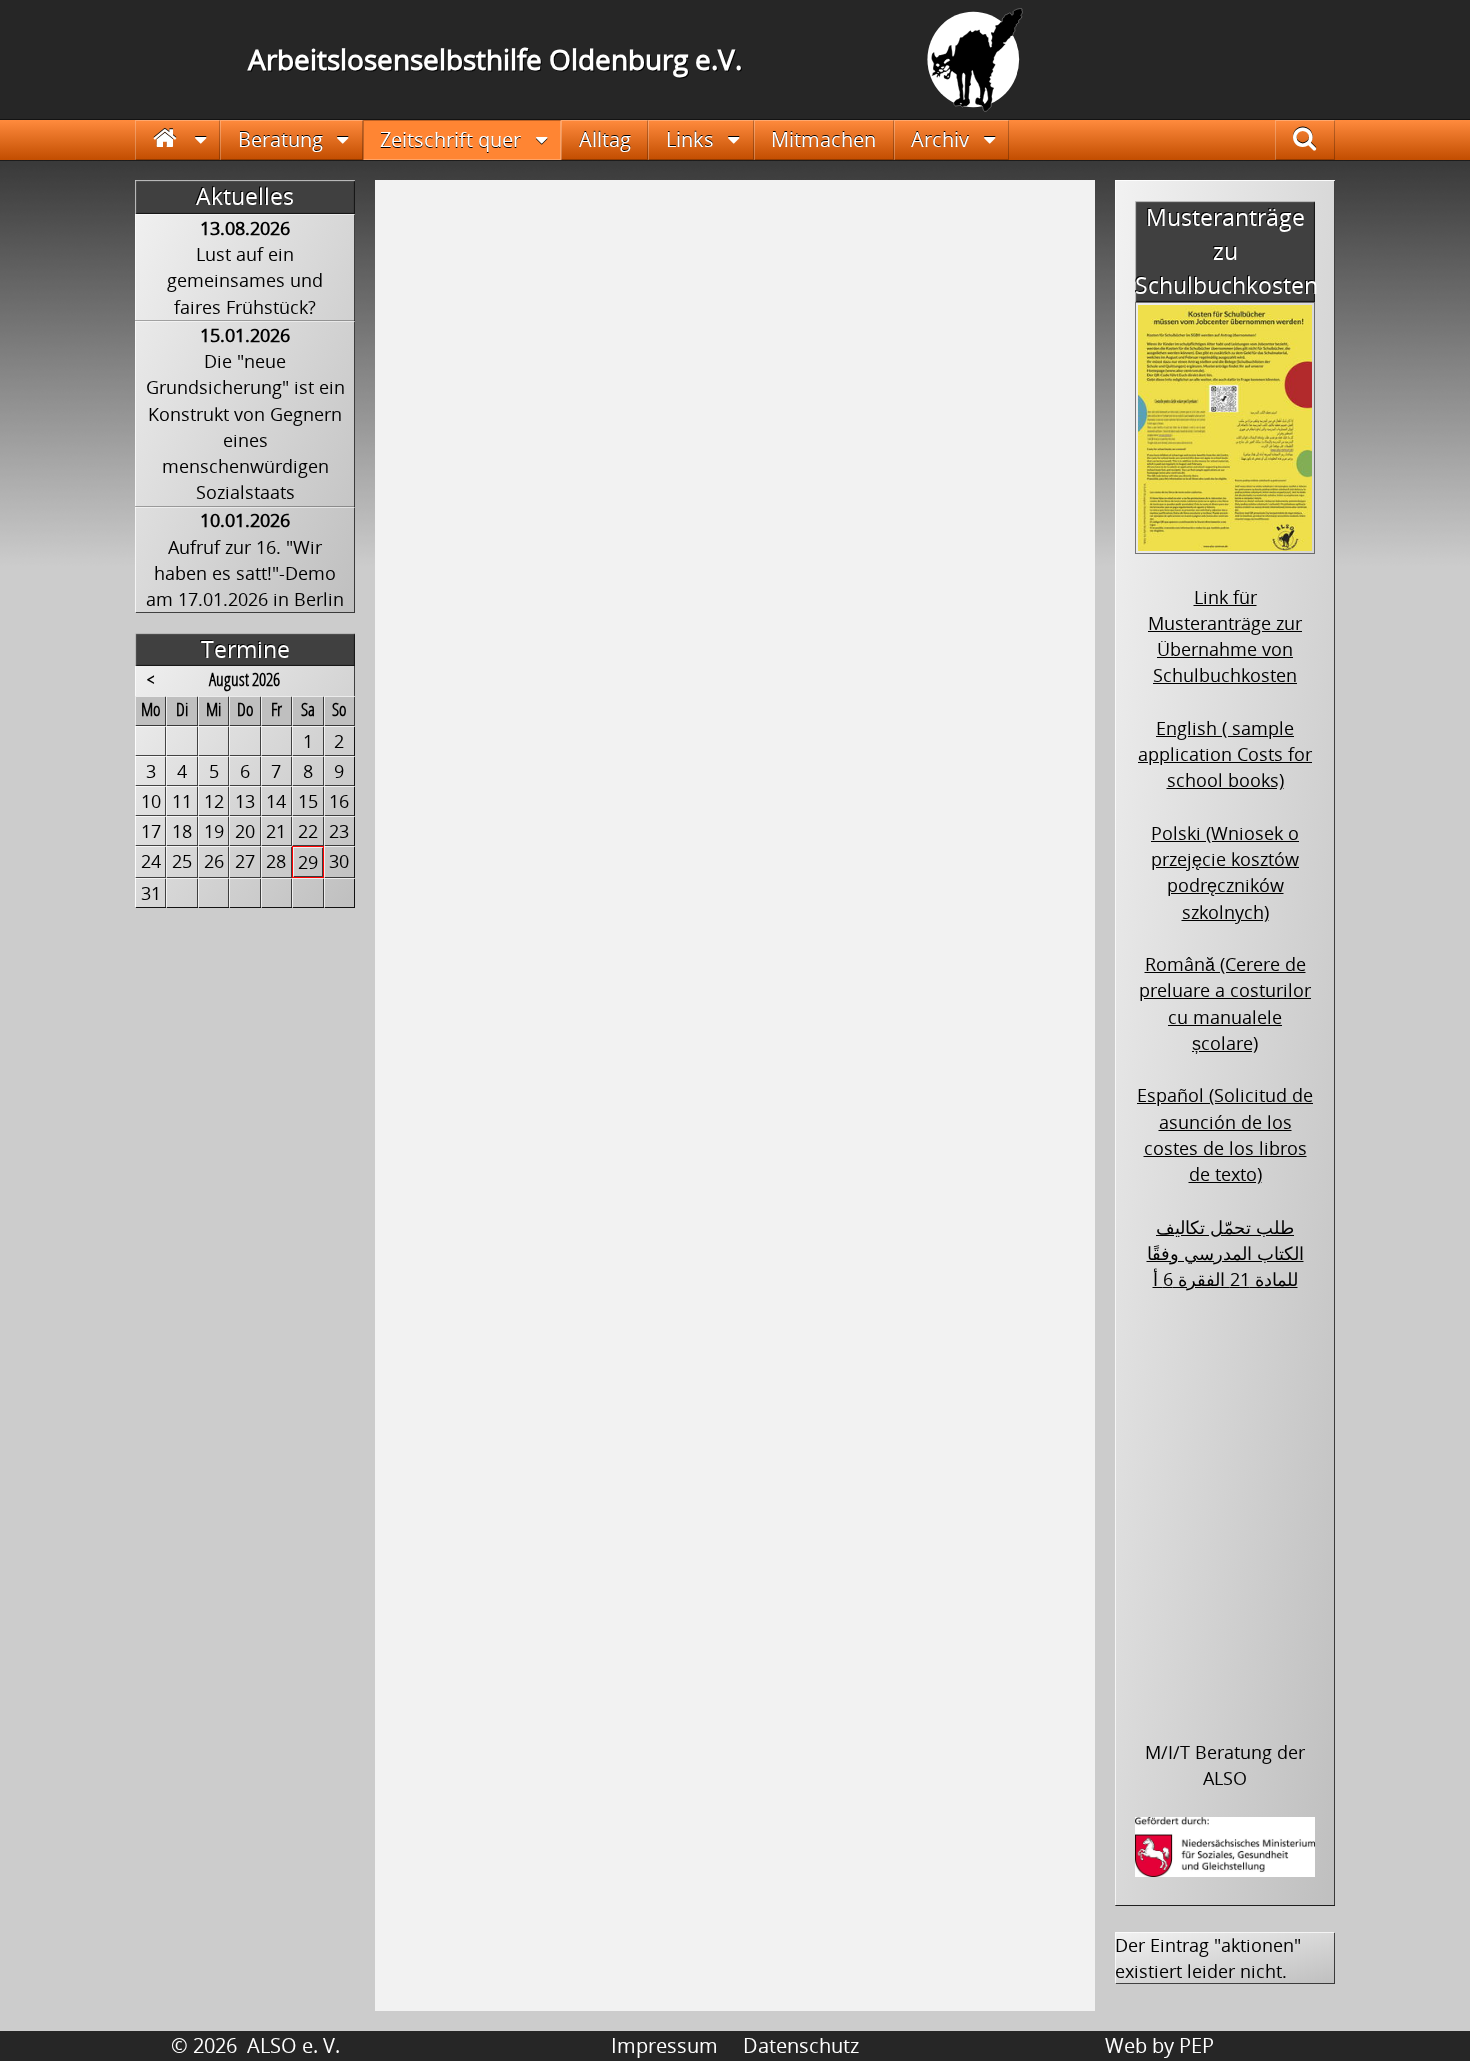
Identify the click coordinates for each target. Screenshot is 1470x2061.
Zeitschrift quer (450, 139)
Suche (1318, 139)
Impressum (664, 2045)
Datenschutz (801, 2045)
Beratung (280, 139)
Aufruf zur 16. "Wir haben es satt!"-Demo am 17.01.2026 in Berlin (245, 573)
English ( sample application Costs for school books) (1225, 754)
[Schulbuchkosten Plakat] (1225, 541)
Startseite (178, 139)
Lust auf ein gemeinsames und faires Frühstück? (245, 280)
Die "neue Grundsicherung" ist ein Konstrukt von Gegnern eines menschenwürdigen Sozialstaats (245, 426)
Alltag (605, 139)
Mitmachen (823, 139)
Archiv (940, 139)
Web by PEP (1159, 2045)
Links (690, 139)
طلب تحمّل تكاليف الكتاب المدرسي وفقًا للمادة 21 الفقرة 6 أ (1225, 1253)
